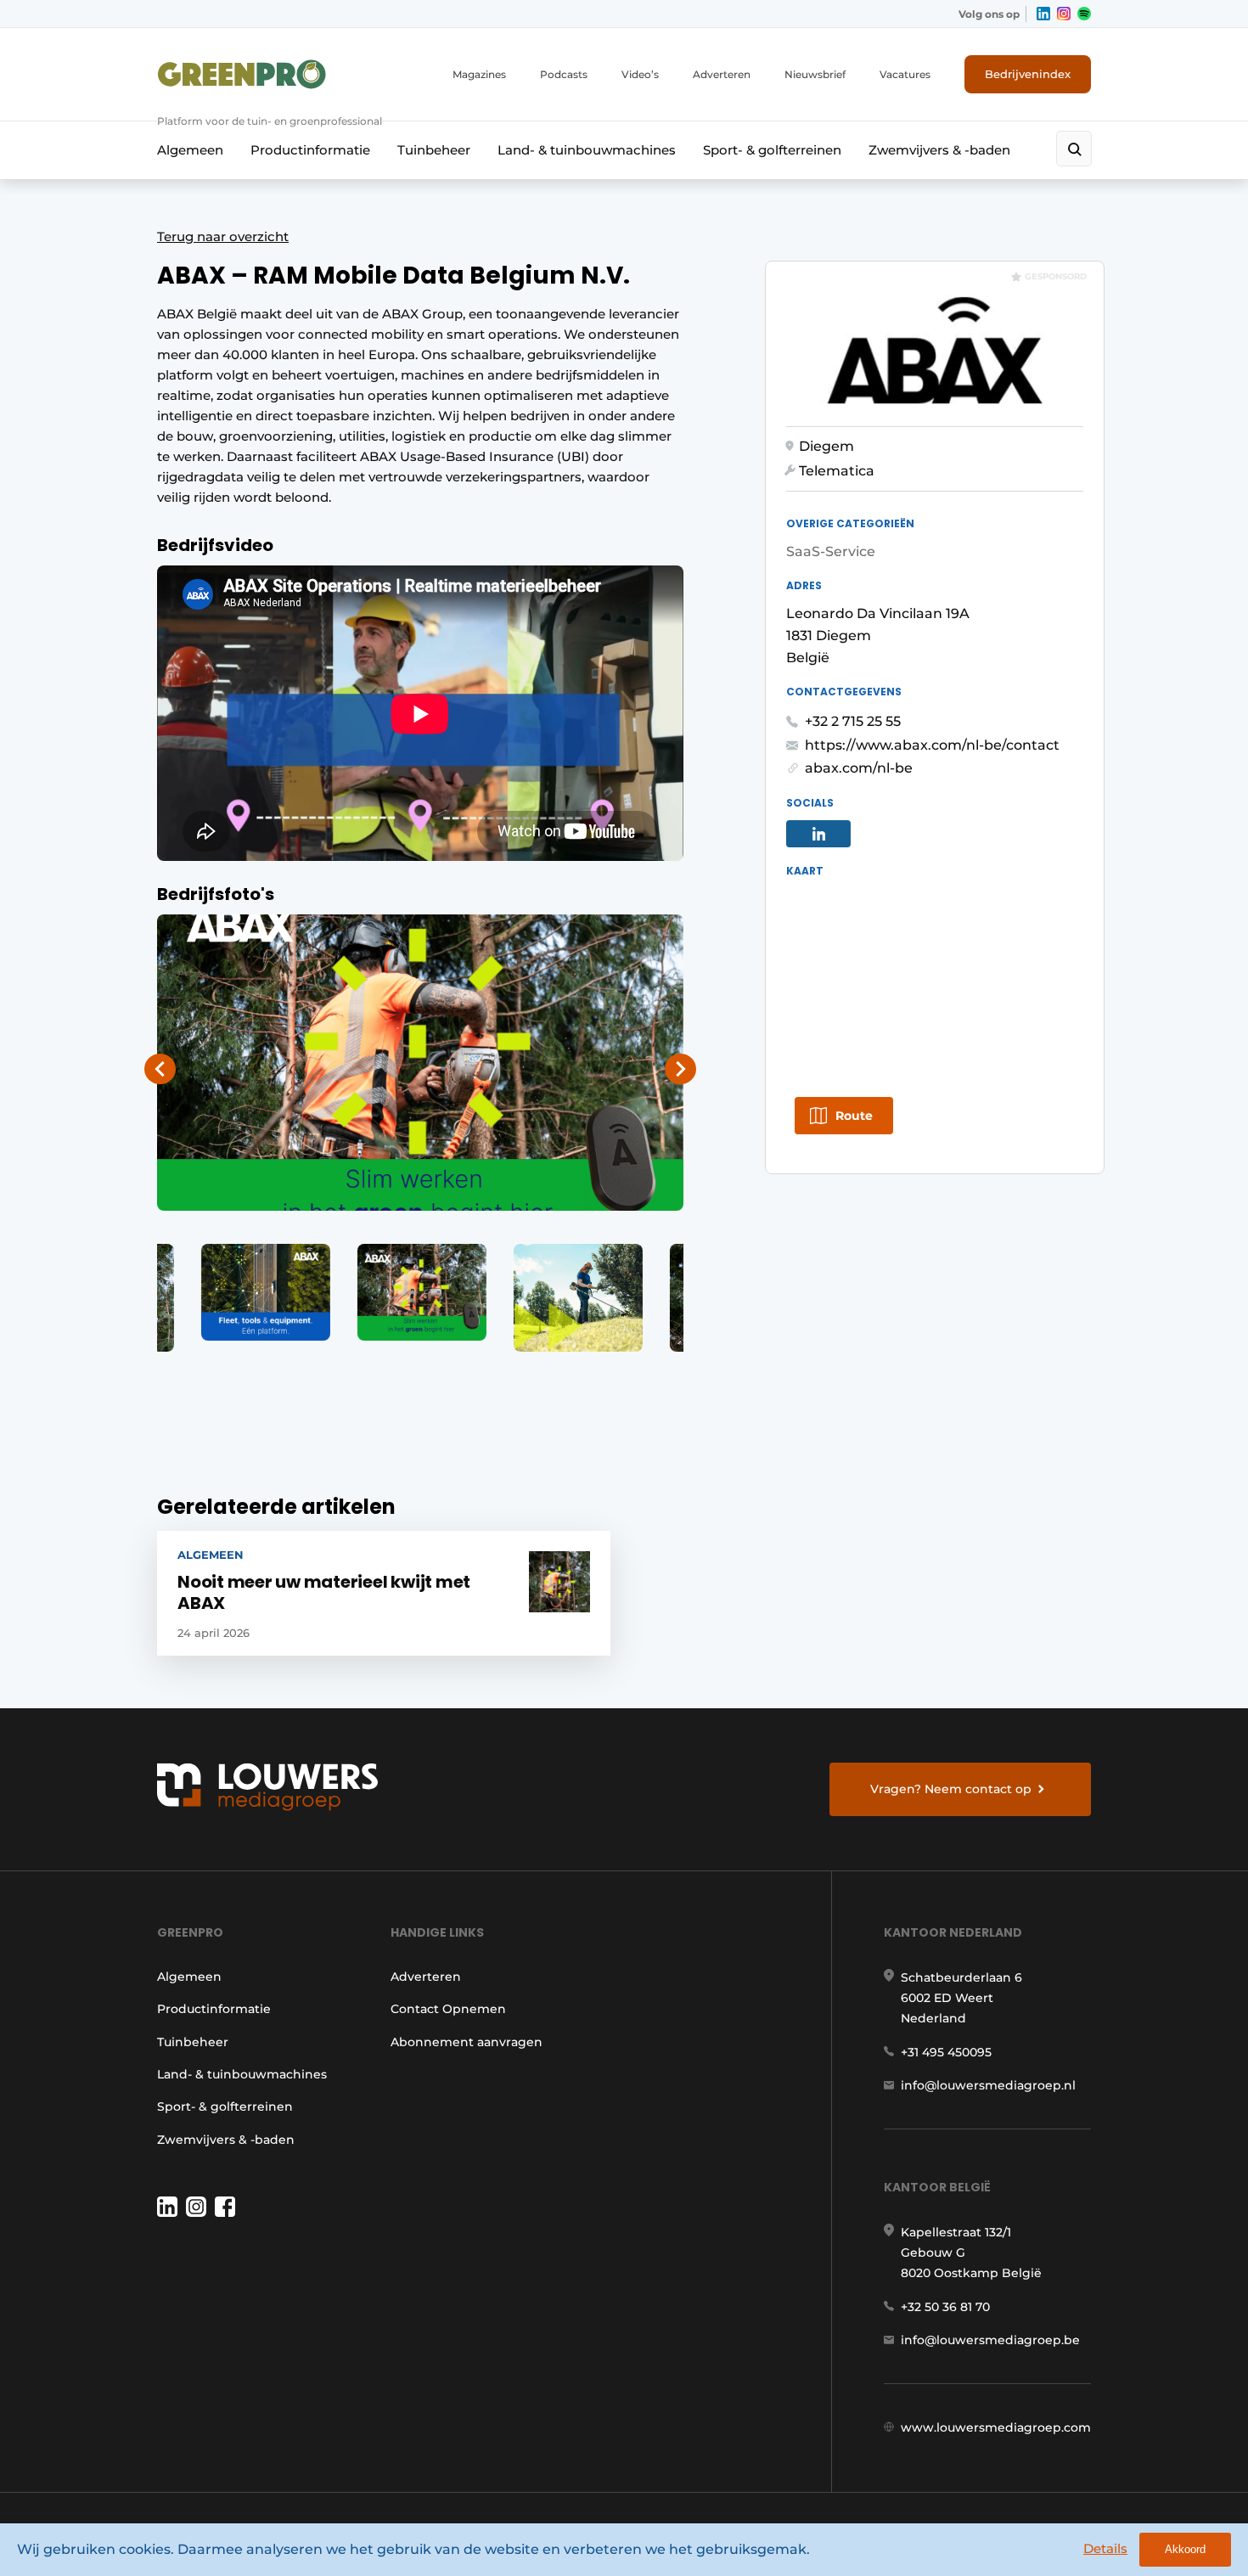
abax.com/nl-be (859, 768)
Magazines (479, 74)
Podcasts (564, 74)
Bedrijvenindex (1028, 74)
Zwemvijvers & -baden (939, 150)
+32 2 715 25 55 (853, 721)
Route (854, 1116)
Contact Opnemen (448, 2009)
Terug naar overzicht (223, 236)
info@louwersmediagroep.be (990, 2340)
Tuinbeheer (434, 150)
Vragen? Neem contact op (951, 1789)
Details (1105, 2548)
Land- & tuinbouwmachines (587, 150)
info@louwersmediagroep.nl (988, 2085)
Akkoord (1185, 2549)
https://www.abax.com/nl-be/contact (932, 745)
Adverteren (722, 74)
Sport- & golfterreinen (772, 150)
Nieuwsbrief (815, 74)
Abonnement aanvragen (467, 2042)
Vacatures (905, 74)
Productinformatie (310, 150)
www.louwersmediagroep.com (996, 2427)
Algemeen (190, 150)
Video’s (640, 74)
